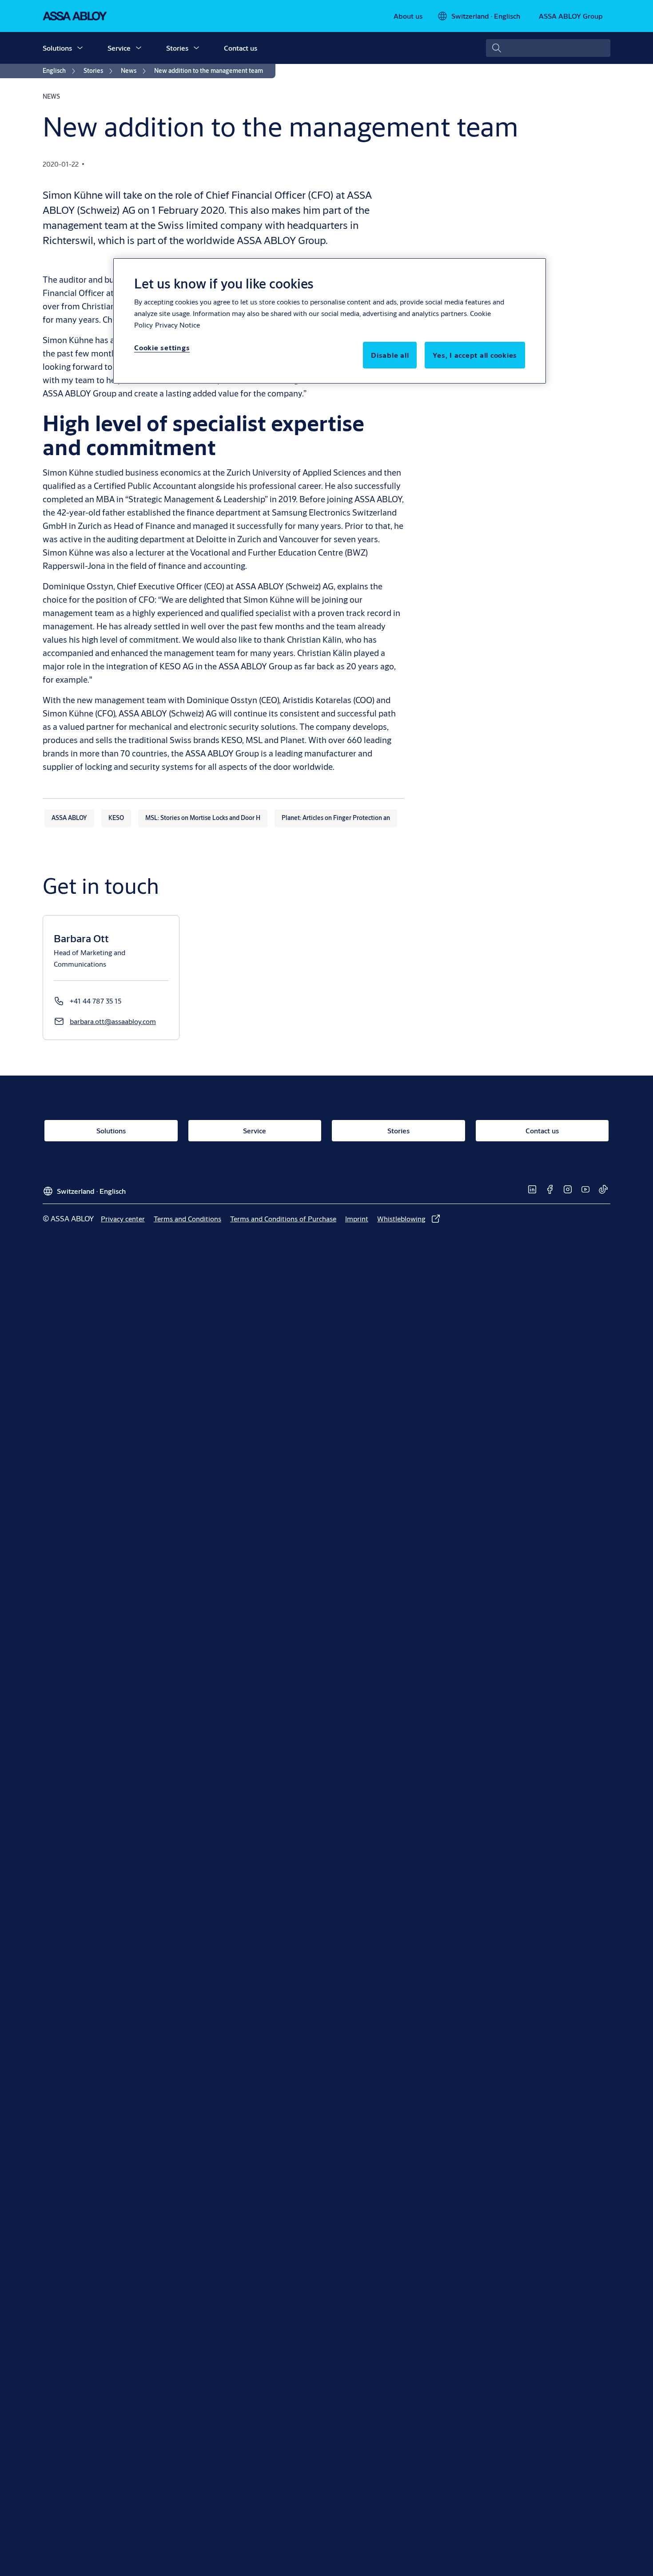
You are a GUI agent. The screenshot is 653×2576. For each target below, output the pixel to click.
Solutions (57, 48)
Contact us (241, 48)
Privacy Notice (177, 325)
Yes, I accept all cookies (475, 355)
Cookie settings (162, 347)
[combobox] (548, 48)
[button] (80, 48)
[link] (408, 16)
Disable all (390, 355)
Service (119, 48)
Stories (177, 48)
